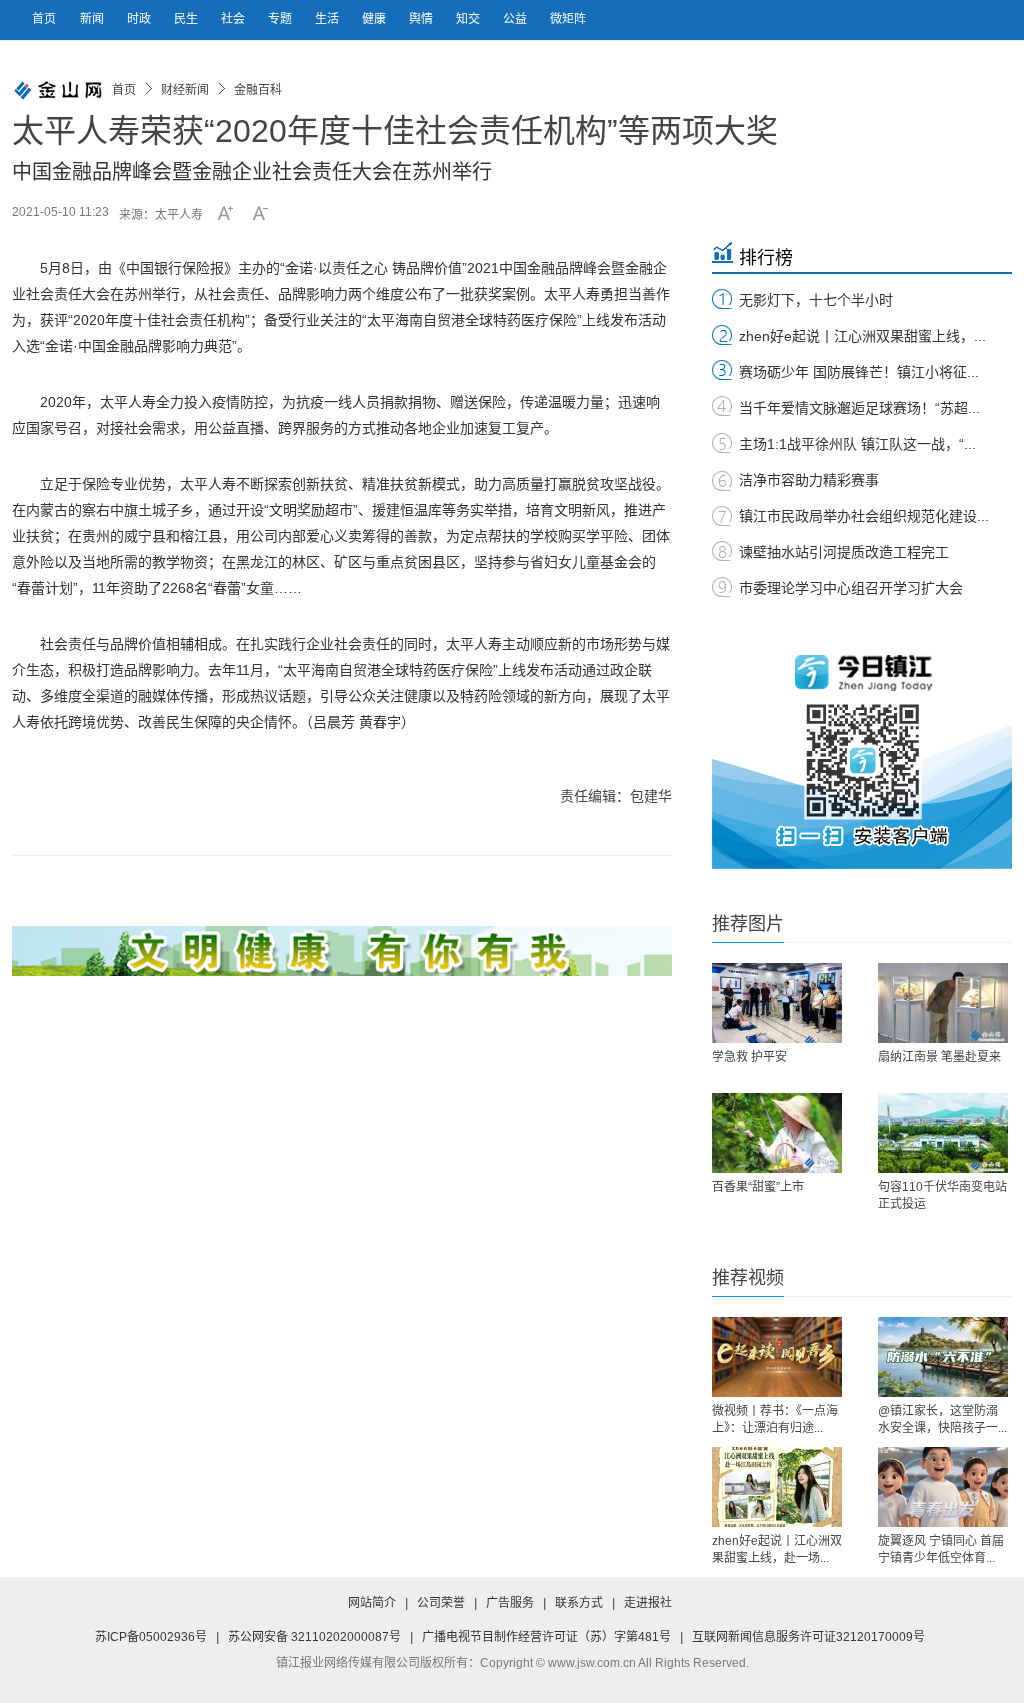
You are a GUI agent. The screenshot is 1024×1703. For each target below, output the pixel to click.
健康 (375, 19)
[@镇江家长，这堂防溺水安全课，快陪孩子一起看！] (943, 1357)
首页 (44, 19)
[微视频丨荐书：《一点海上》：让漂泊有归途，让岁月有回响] (777, 1357)
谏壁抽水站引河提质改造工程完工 (844, 552)
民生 (187, 19)
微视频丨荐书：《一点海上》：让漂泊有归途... (775, 1419)
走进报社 (648, 1603)
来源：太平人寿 (161, 215)
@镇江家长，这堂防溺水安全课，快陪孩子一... (942, 1419)
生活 (328, 19)
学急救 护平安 (749, 1057)
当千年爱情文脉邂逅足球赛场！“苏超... (859, 408)
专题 (281, 19)
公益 (516, 19)
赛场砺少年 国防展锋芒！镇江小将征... (859, 372)
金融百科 (258, 90)
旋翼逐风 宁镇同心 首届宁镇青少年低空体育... (941, 1549)
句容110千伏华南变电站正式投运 (942, 1195)
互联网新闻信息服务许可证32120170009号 (808, 1637)
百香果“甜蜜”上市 (758, 1187)
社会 (234, 19)
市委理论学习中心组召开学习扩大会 (851, 588)
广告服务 (510, 1603)
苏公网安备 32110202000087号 (314, 1637)
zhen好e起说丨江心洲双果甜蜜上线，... (862, 336)
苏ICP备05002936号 (151, 1637)
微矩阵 (568, 19)
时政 (140, 19)
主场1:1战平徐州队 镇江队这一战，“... (857, 444)
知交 (469, 19)
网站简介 (372, 1603)
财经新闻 (185, 90)
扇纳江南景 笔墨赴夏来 (939, 1057)
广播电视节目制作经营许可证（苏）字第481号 (546, 1637)
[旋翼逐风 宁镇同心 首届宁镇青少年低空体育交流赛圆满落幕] (943, 1487)
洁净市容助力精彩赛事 (809, 480)
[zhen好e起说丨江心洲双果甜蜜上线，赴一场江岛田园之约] (777, 1487)
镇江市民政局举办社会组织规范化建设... (864, 516)
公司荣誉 (441, 1603)
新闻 (93, 19)
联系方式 (579, 1603)
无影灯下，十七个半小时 (816, 300)
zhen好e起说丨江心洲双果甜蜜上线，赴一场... (777, 1549)
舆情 (422, 19)
